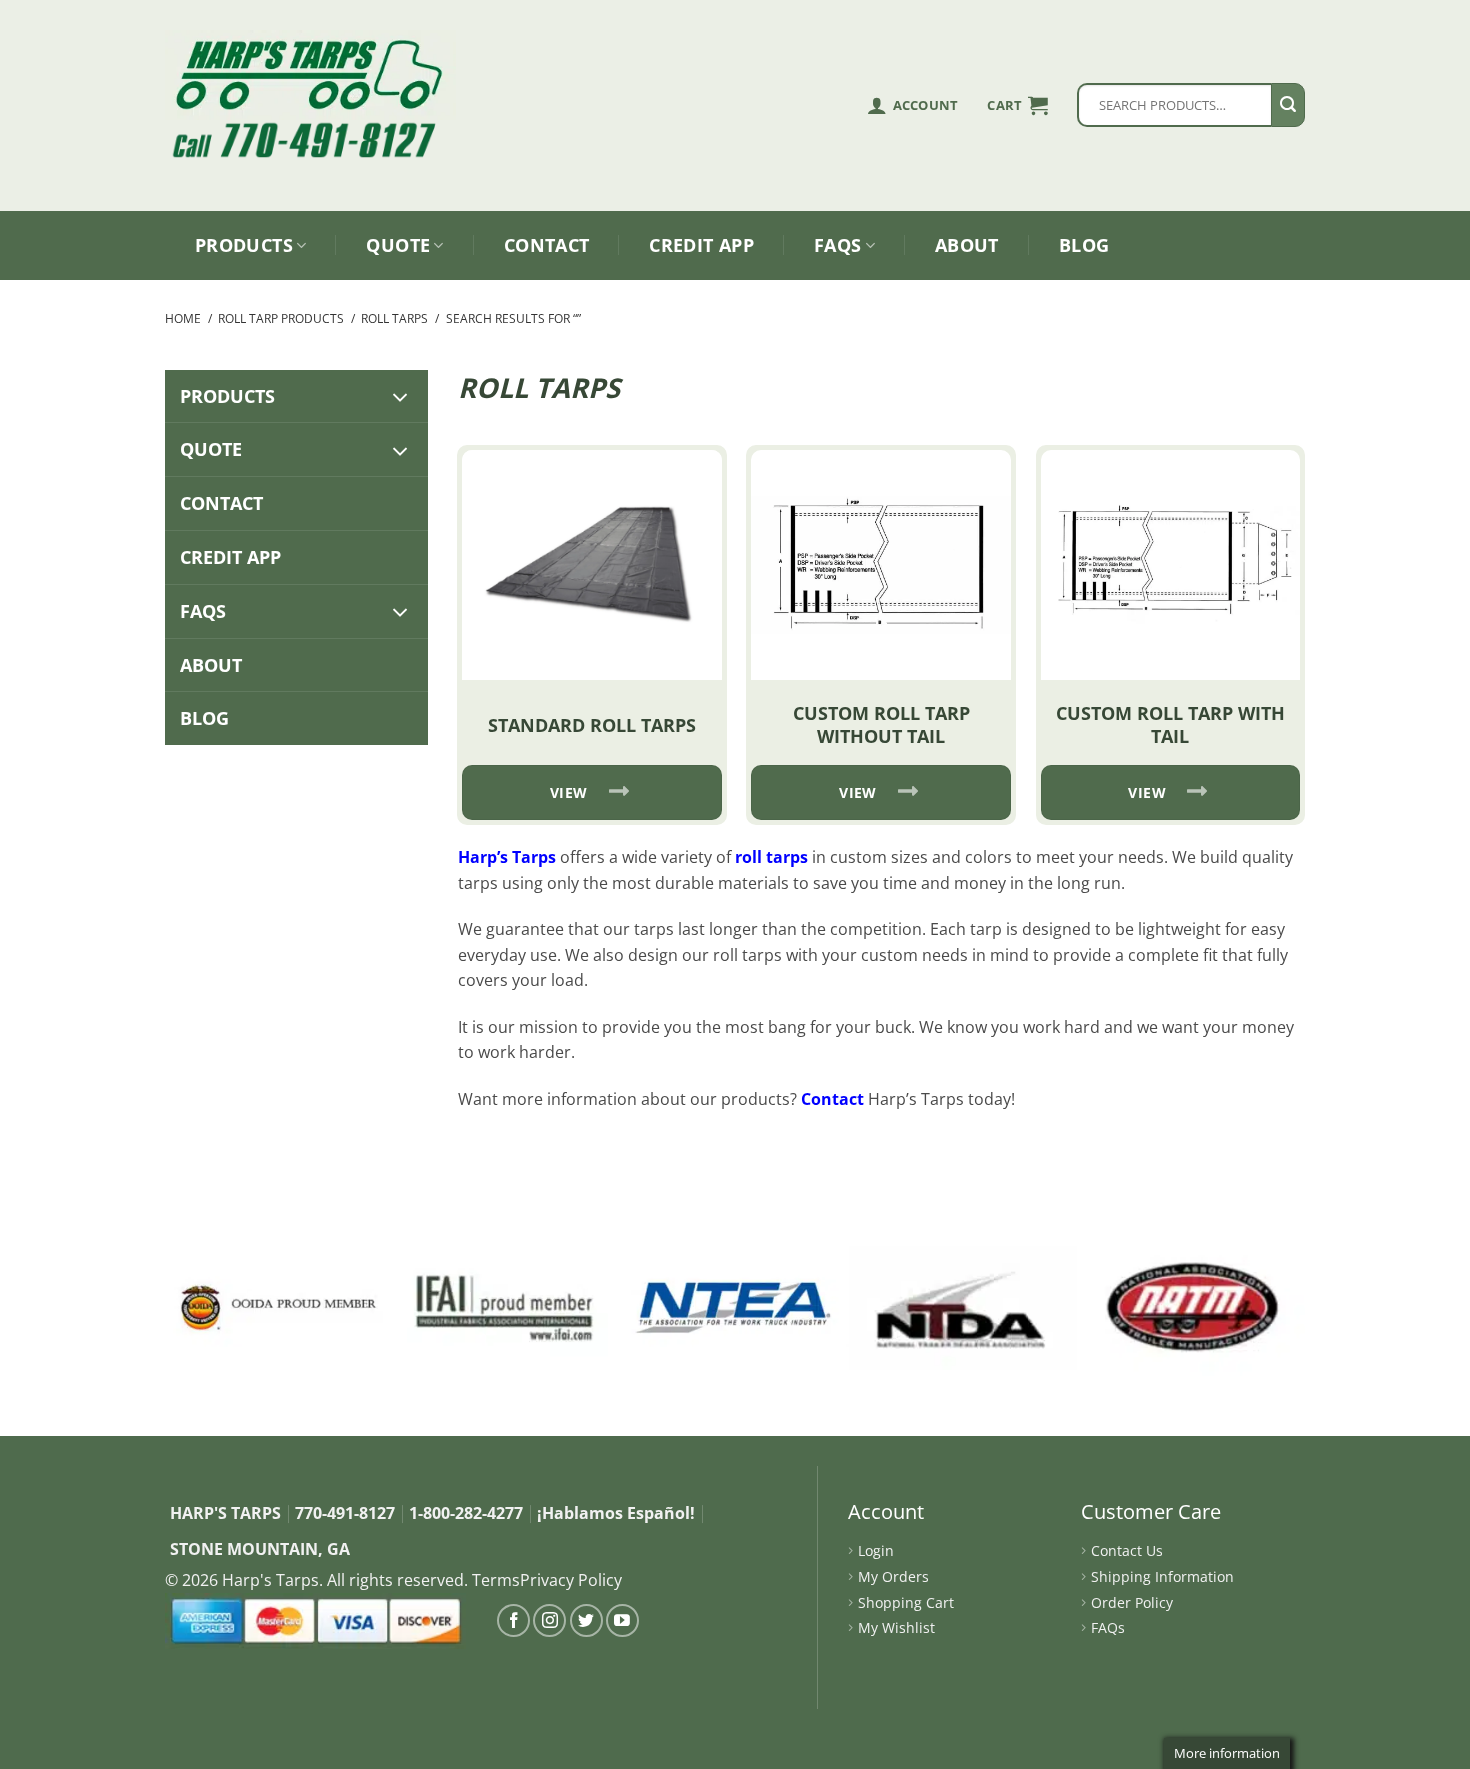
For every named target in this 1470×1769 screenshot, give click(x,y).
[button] (1017, 105)
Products (244, 245)
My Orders (893, 1576)
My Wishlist (896, 1627)
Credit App (701, 245)
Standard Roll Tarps (592, 725)
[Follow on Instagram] (549, 1620)
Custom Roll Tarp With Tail (1170, 724)
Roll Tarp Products (281, 318)
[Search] (1288, 105)
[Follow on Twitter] (586, 1620)
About (967, 245)
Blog (1084, 245)
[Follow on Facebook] (513, 1620)
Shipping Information (1162, 1576)
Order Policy (1132, 1602)
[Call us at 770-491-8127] (315, 140)
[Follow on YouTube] (622, 1620)
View (569, 792)
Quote (398, 245)
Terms (496, 1580)
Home (183, 318)
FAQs (837, 245)
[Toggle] (401, 396)
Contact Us (1127, 1550)
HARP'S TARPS (225, 1513)
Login (876, 1550)
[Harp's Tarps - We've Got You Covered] (315, 75)
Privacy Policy (571, 1580)
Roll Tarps (394, 318)
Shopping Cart (906, 1602)
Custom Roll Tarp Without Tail (881, 724)
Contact (547, 245)
